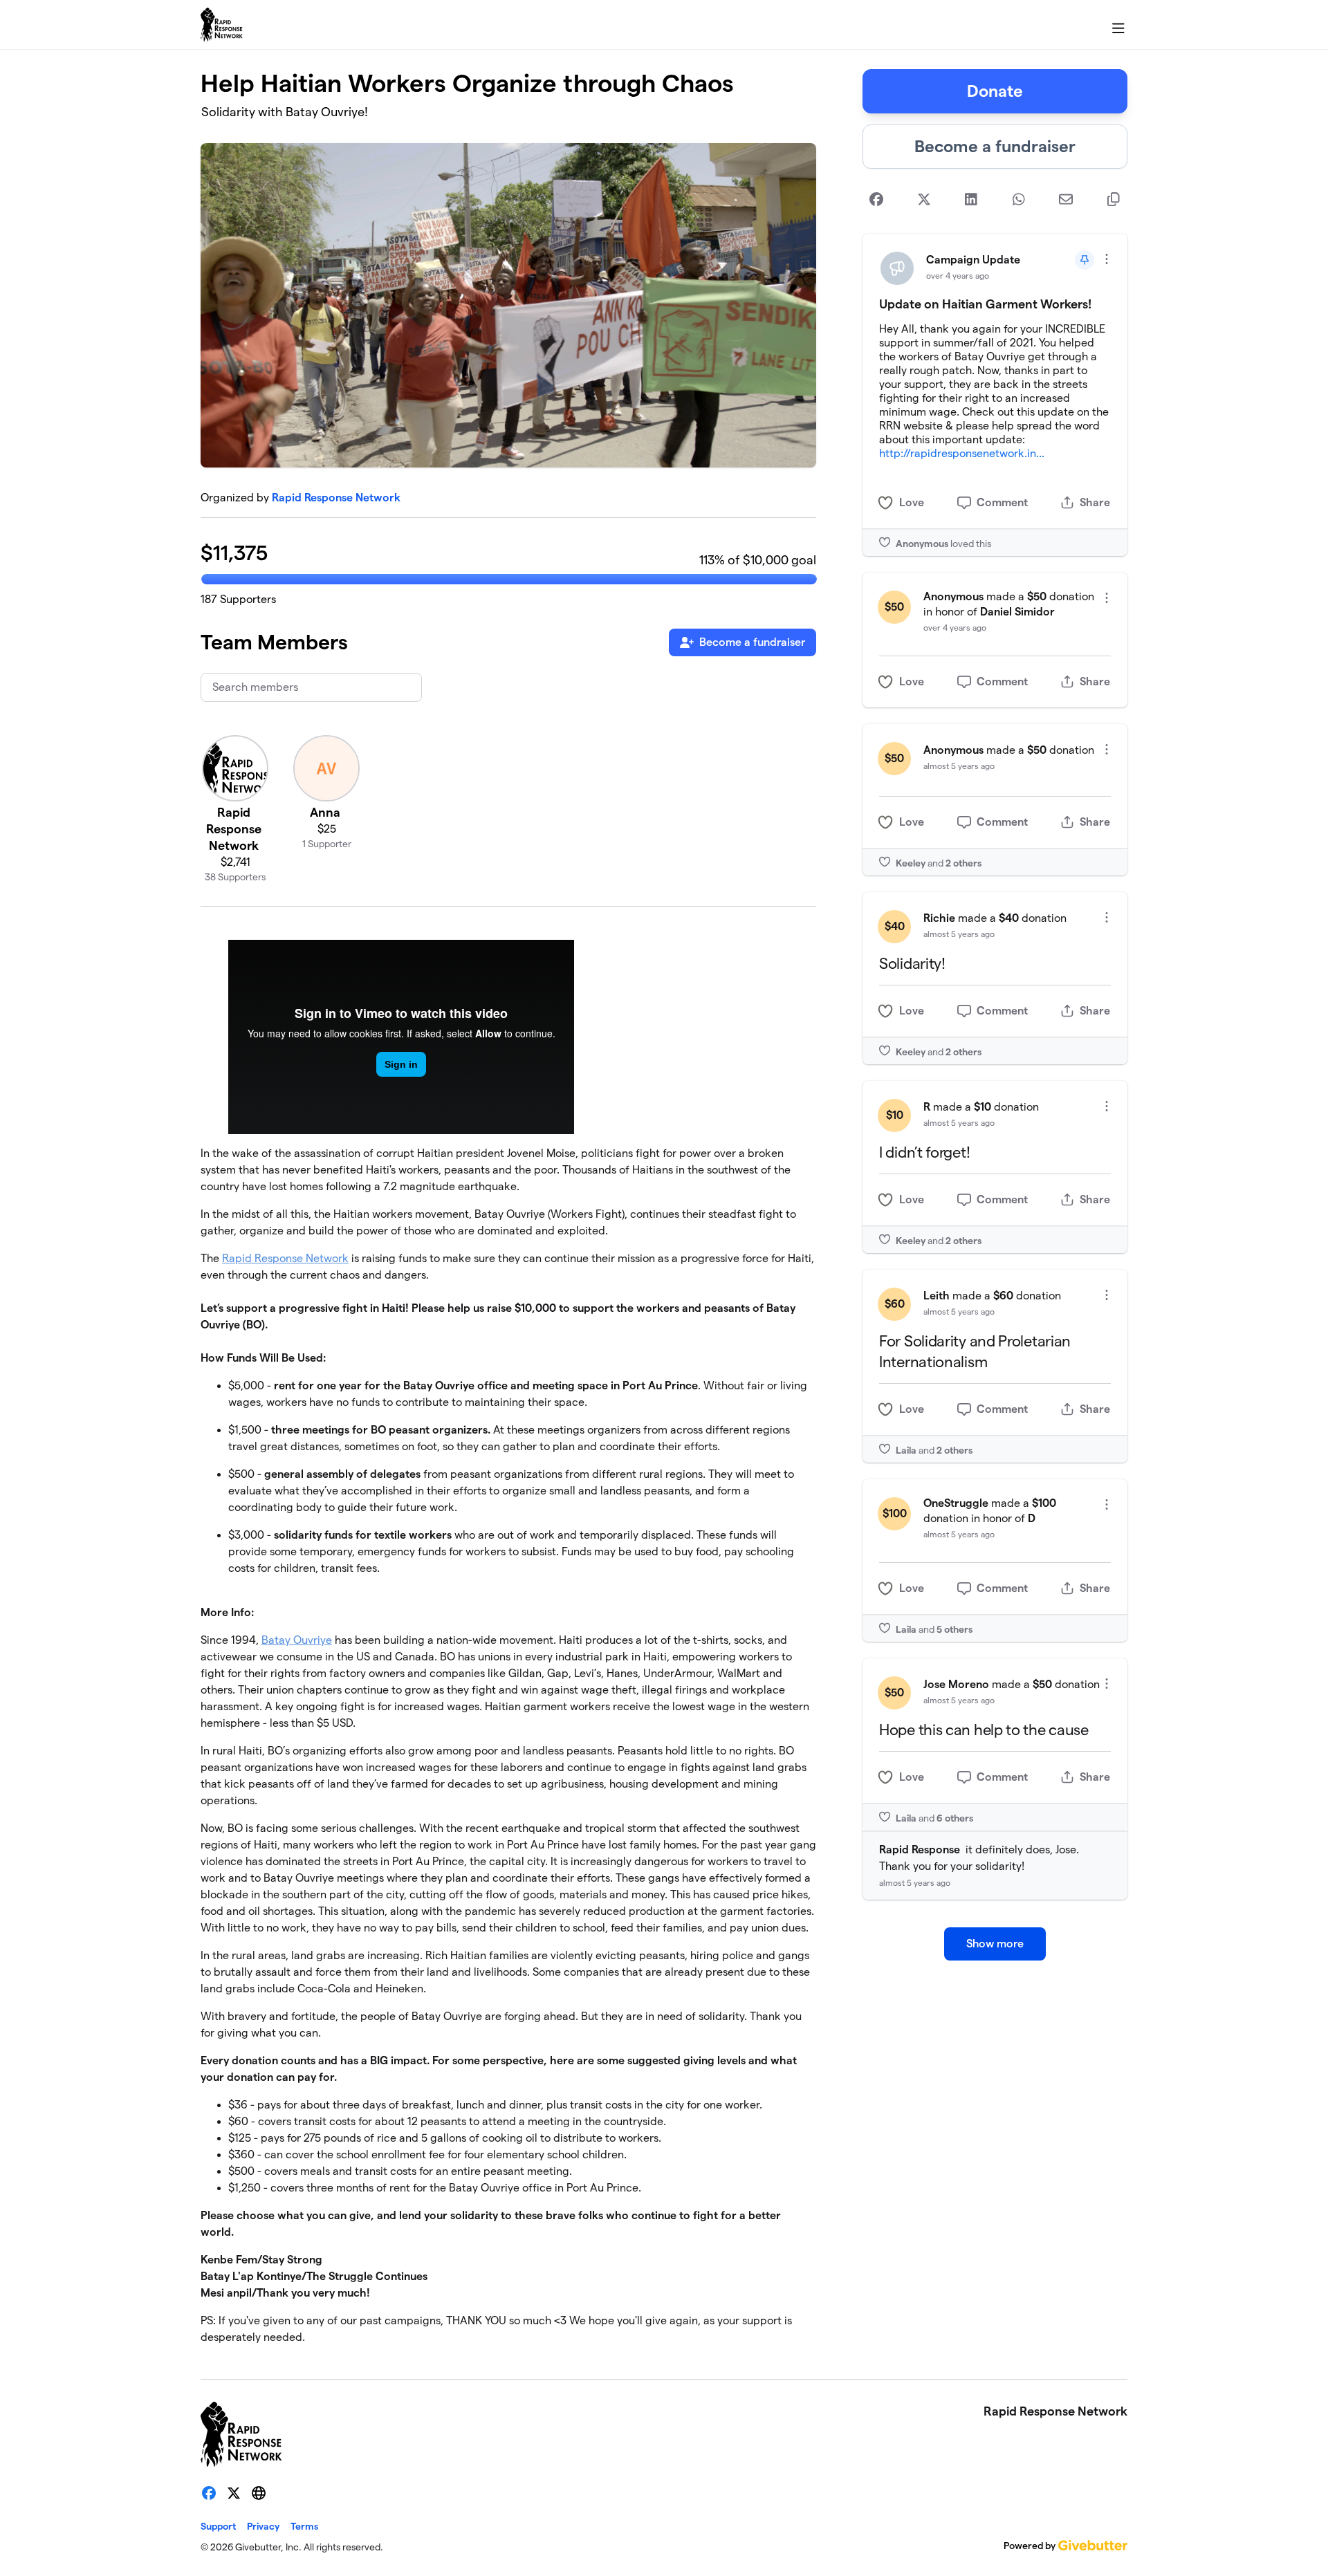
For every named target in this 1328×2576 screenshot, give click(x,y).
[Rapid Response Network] (222, 25)
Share (1095, 502)
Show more (995, 1944)
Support (218, 2526)
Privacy (263, 2526)
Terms (304, 2526)
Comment (1002, 502)
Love (912, 502)
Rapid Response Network (336, 498)
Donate (995, 91)
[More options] (1107, 259)
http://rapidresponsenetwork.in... (962, 453)
